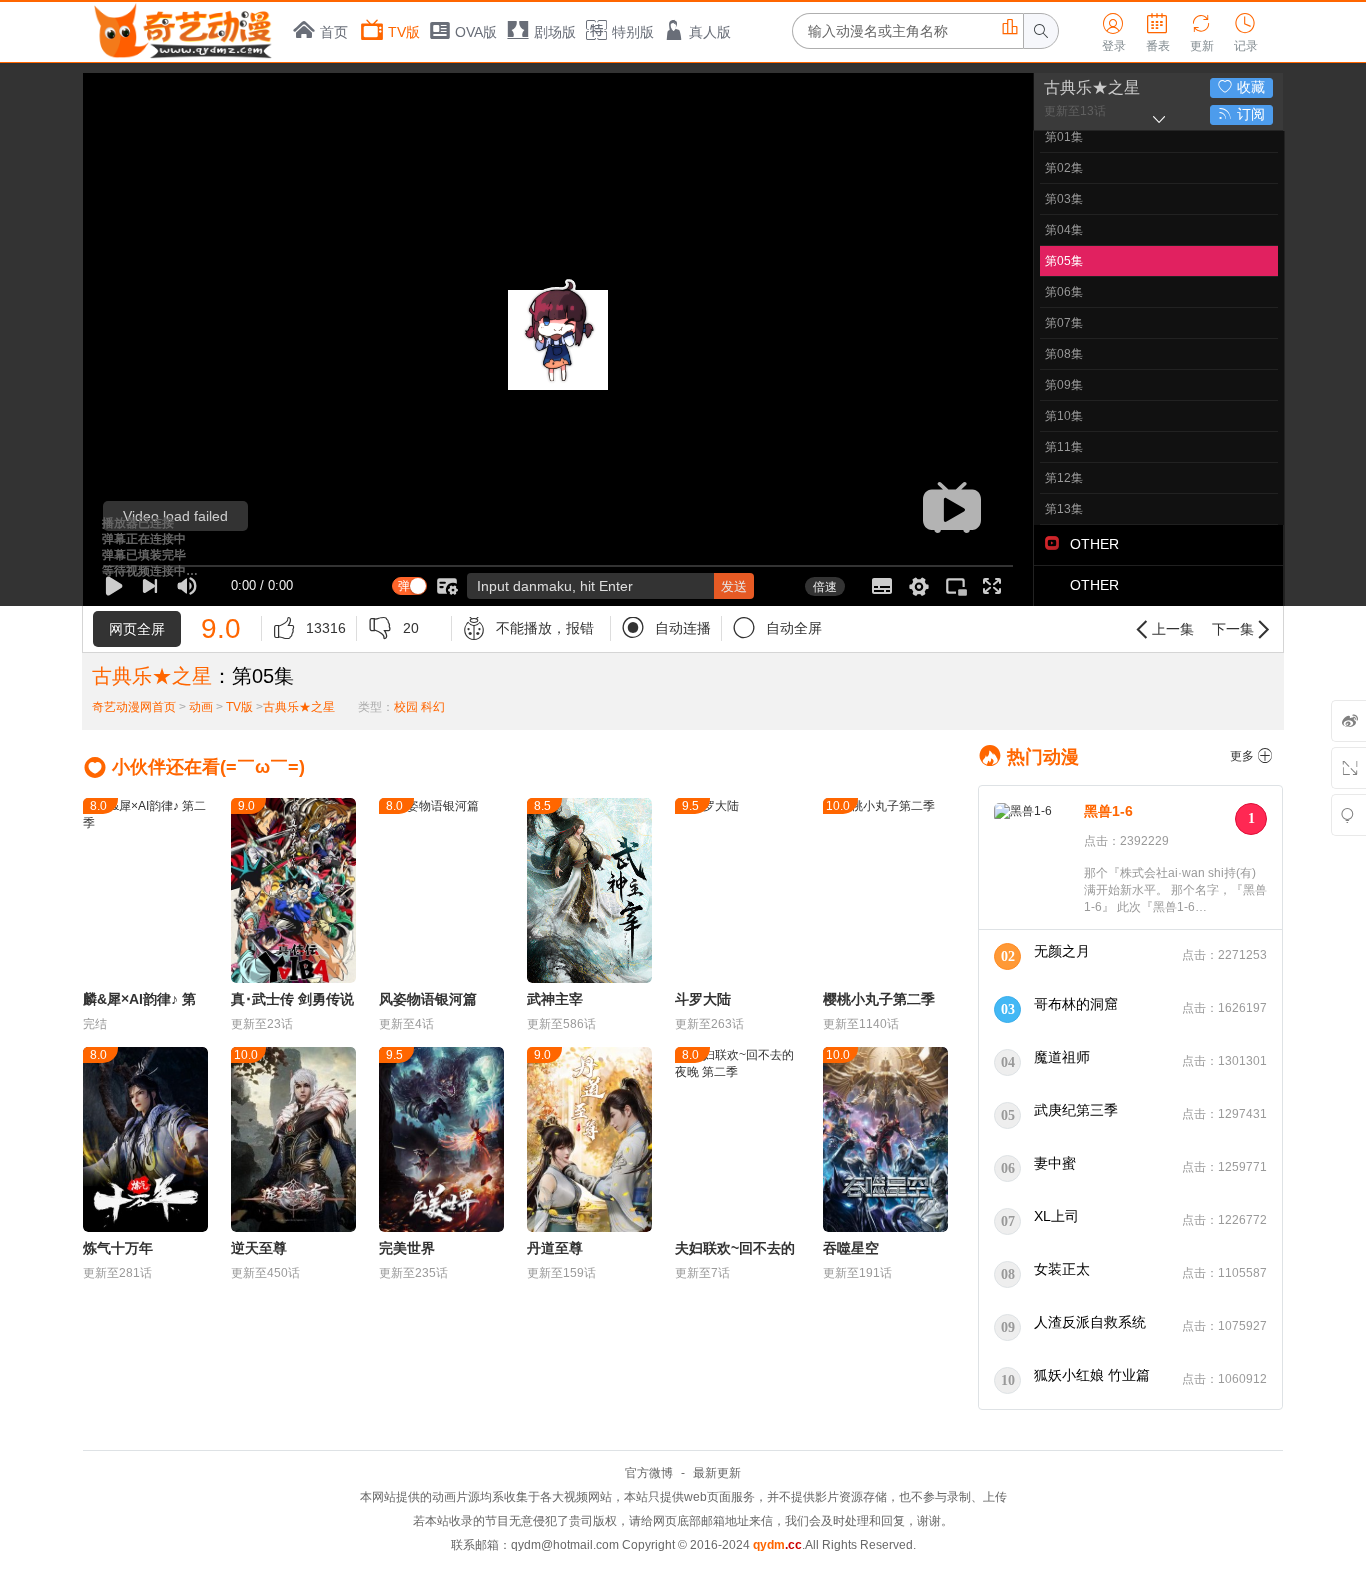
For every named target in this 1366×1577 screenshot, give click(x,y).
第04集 (1064, 230)
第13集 (1064, 509)
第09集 (1064, 385)
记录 (1246, 33)
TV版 (404, 32)
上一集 (1163, 630)
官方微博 (649, 1473)
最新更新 (717, 1473)
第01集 (1064, 137)
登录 (1114, 33)
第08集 (1064, 354)
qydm (777, 1545)
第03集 (1064, 199)
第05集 (1064, 261)
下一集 (1243, 630)
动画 (201, 707)
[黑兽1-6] (1034, 859)
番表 (1158, 33)
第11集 (1064, 447)
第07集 (1064, 323)
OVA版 (476, 32)
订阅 (1241, 114)
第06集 (1064, 292)
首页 (334, 32)
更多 (1251, 756)
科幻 (433, 707)
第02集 (1064, 168)
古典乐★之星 (1092, 87)
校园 (406, 707)
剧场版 (555, 32)
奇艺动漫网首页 (134, 707)
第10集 (1064, 416)
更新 (1202, 33)
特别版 (633, 32)
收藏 (1241, 87)
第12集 (1064, 478)
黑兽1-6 (1108, 811)
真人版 (710, 32)
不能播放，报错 (528, 628)
